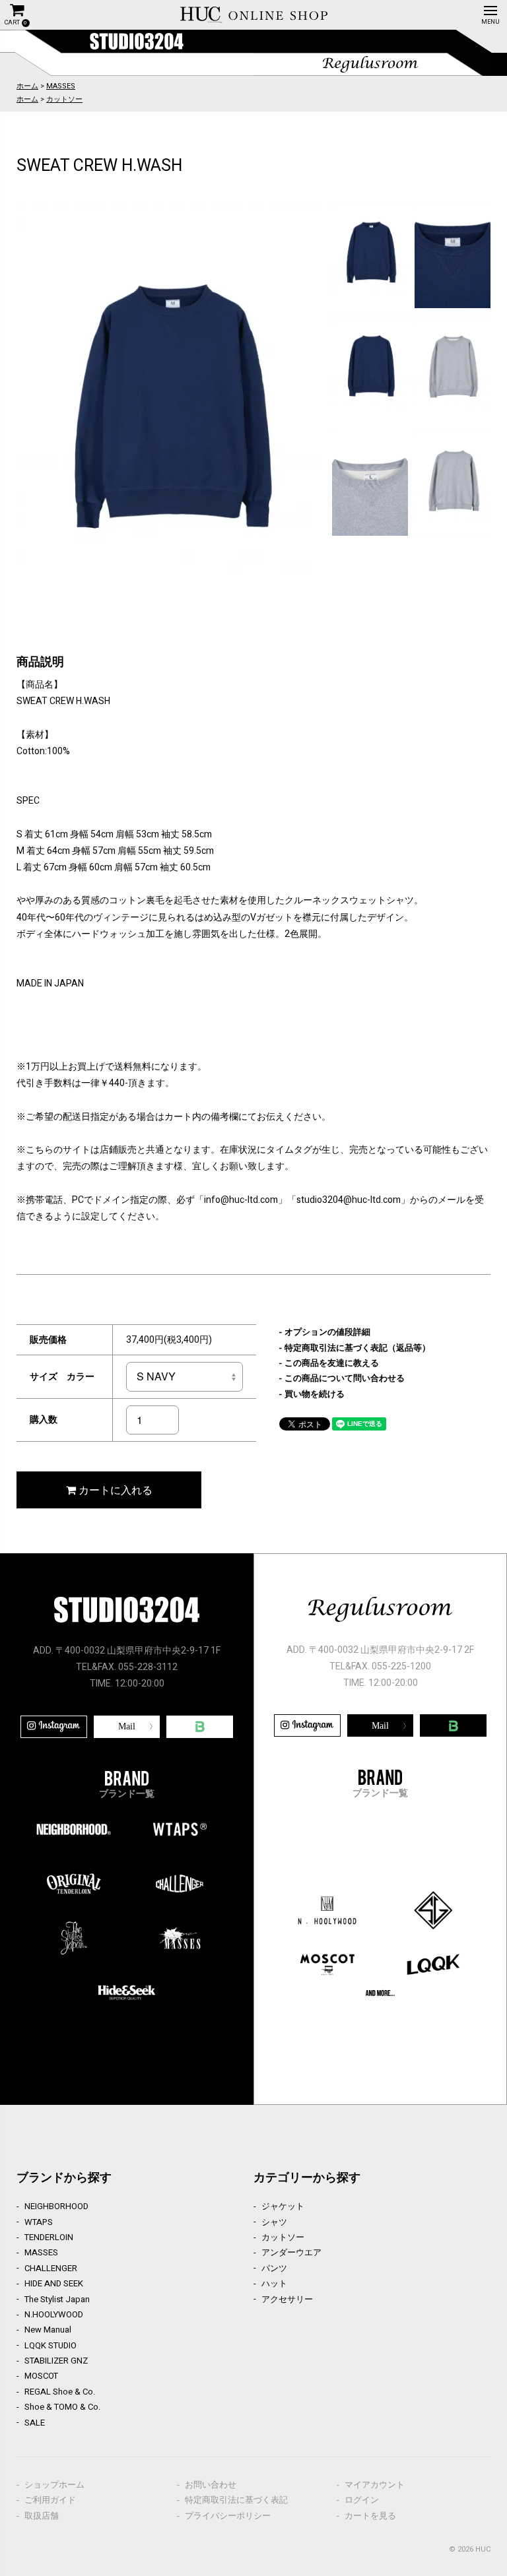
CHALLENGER (51, 2268)
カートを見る (370, 2516)
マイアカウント (375, 2485)
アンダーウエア (291, 2252)
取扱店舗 (42, 2516)
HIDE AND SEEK (54, 2283)
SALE (35, 2423)
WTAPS (39, 2222)
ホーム (27, 86)
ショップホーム (54, 2485)
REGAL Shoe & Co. (60, 2392)
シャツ (274, 2222)
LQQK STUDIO (51, 2345)
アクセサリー (287, 2299)
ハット (274, 2283)
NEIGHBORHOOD (56, 2206)
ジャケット (283, 2206)
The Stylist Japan (57, 2299)
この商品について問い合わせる (345, 1378)
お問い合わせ (211, 2485)
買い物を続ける (315, 1394)
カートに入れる (114, 1490)
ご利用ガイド (50, 2500)
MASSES (61, 86)
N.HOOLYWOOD (54, 2314)
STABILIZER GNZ (56, 2361)
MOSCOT (41, 2376)
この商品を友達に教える (332, 1363)
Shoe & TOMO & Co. (62, 2407)
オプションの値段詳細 (327, 1332)
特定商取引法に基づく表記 (236, 2500)
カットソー (64, 99)
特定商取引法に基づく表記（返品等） (357, 1348)
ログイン (362, 2500)
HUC (483, 2549)
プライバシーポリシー (228, 2516)
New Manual (48, 2330)
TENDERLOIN (49, 2237)
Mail (127, 1726)
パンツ (274, 2268)
